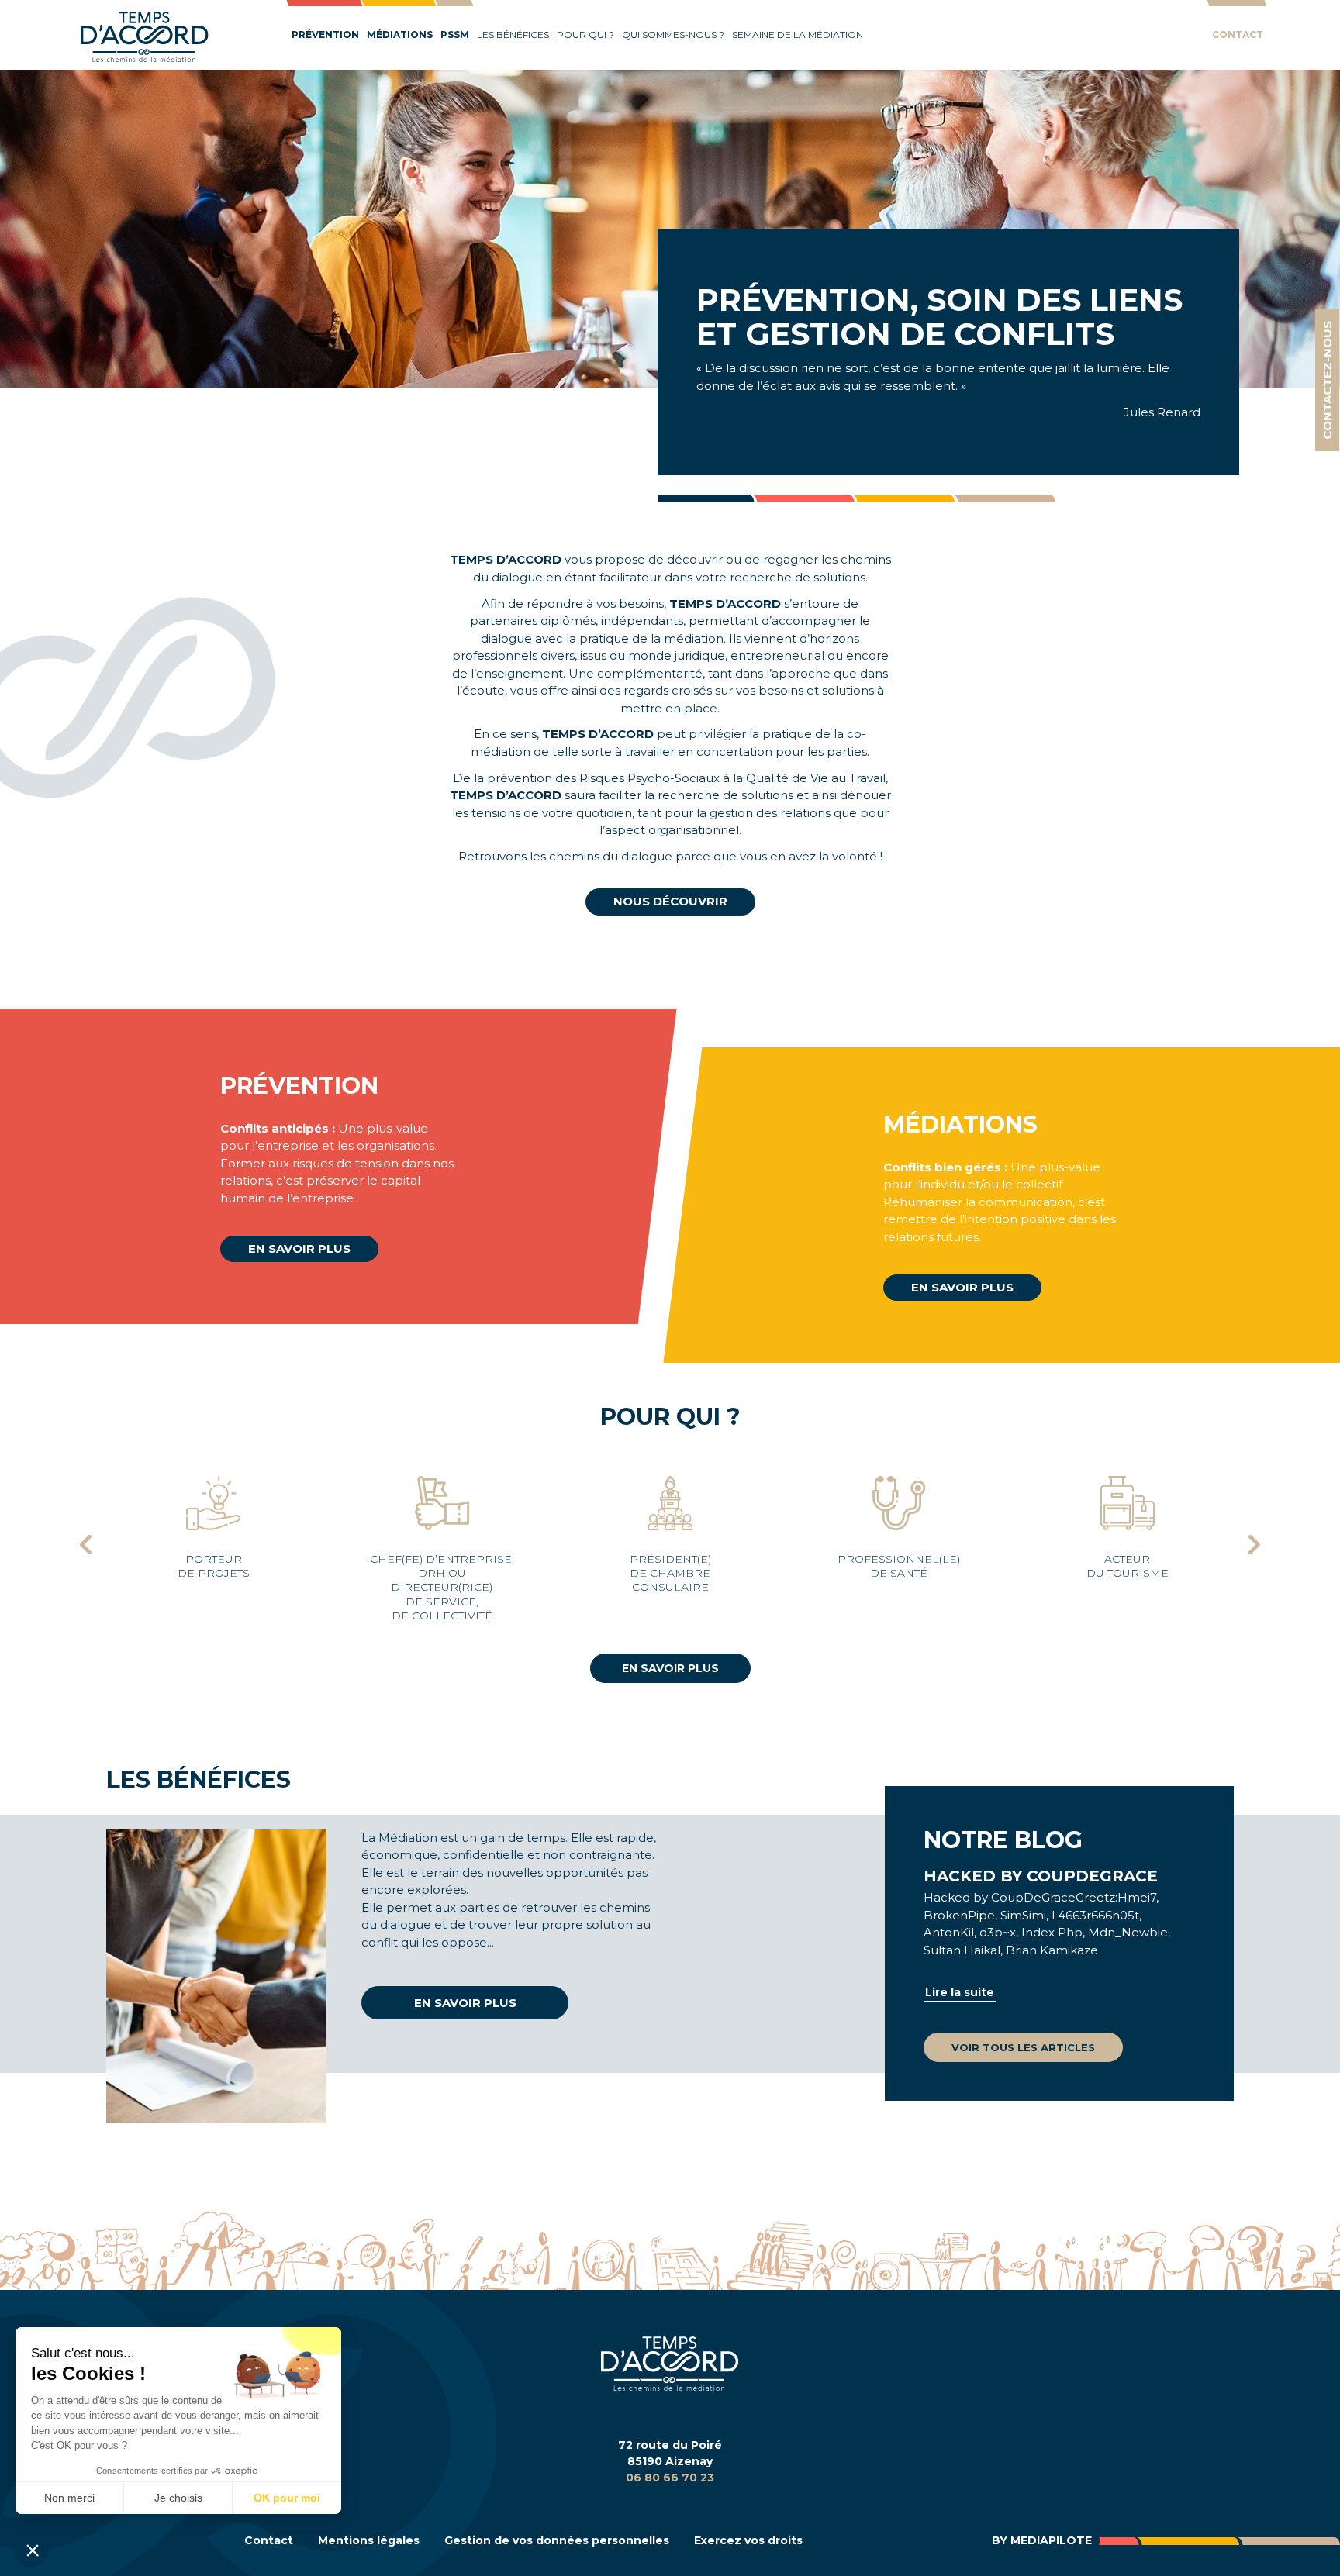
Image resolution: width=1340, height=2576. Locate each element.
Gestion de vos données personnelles (557, 2540)
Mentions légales (369, 2540)
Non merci (69, 2498)
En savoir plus (299, 1248)
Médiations (400, 34)
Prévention (325, 34)
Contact (1238, 34)
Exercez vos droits (748, 2540)
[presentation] (86, 1547)
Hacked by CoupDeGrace (1041, 1876)
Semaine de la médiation (798, 34)
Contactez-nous (1327, 380)
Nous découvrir (670, 901)
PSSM (455, 34)
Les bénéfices (513, 34)
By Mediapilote (1042, 2540)
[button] (33, 2550)
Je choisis (178, 2498)
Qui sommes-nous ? (673, 34)
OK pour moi (287, 2498)
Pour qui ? (585, 34)
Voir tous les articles (1023, 2047)
